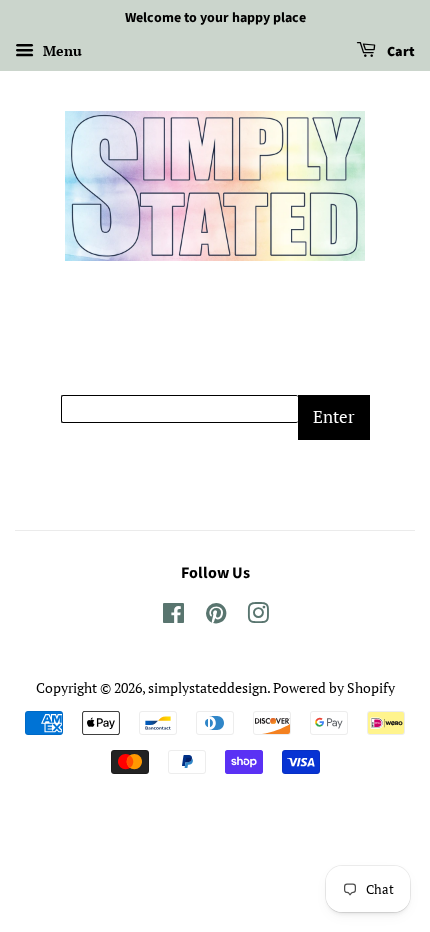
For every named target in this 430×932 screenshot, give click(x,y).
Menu (60, 50)
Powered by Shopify (334, 687)
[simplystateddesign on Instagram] (258, 616)
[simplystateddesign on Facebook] (173, 616)
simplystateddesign (207, 687)
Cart (399, 52)
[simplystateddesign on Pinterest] (216, 616)
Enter (334, 416)
